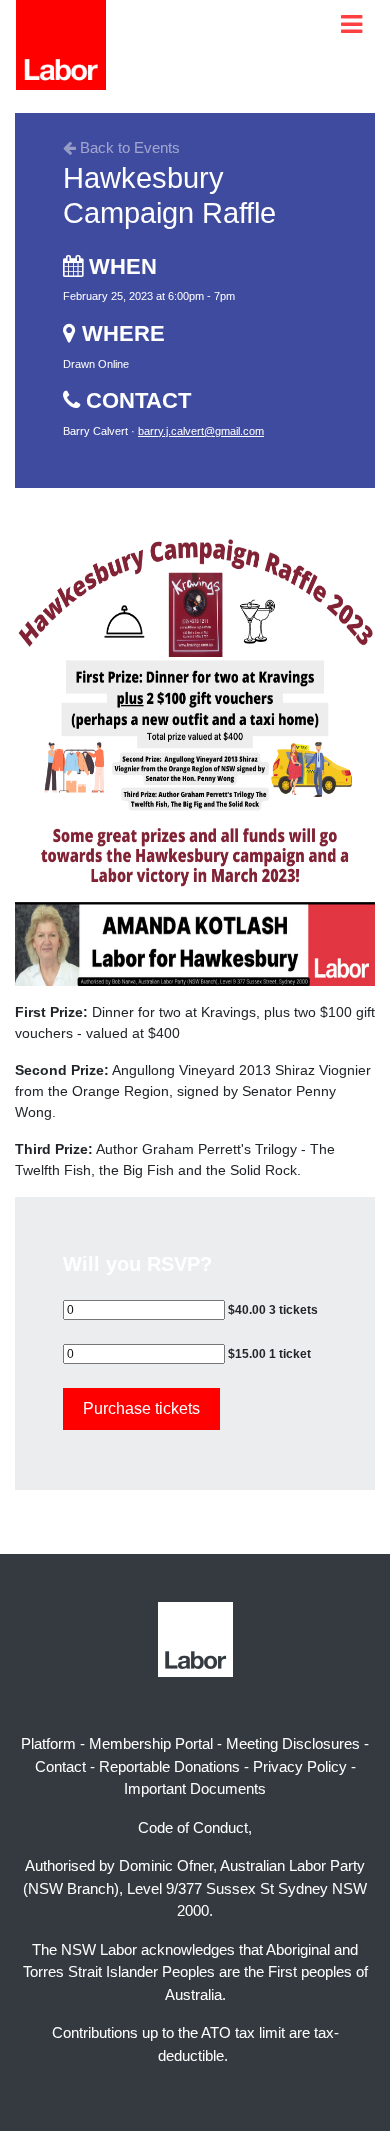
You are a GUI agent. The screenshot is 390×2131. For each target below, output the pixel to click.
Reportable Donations (169, 1766)
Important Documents (195, 1788)
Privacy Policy (300, 1766)
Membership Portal (151, 1743)
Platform (48, 1743)
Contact (60, 1766)
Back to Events (128, 147)
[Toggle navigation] (351, 24)
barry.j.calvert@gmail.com (201, 431)
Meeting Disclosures (293, 1743)
